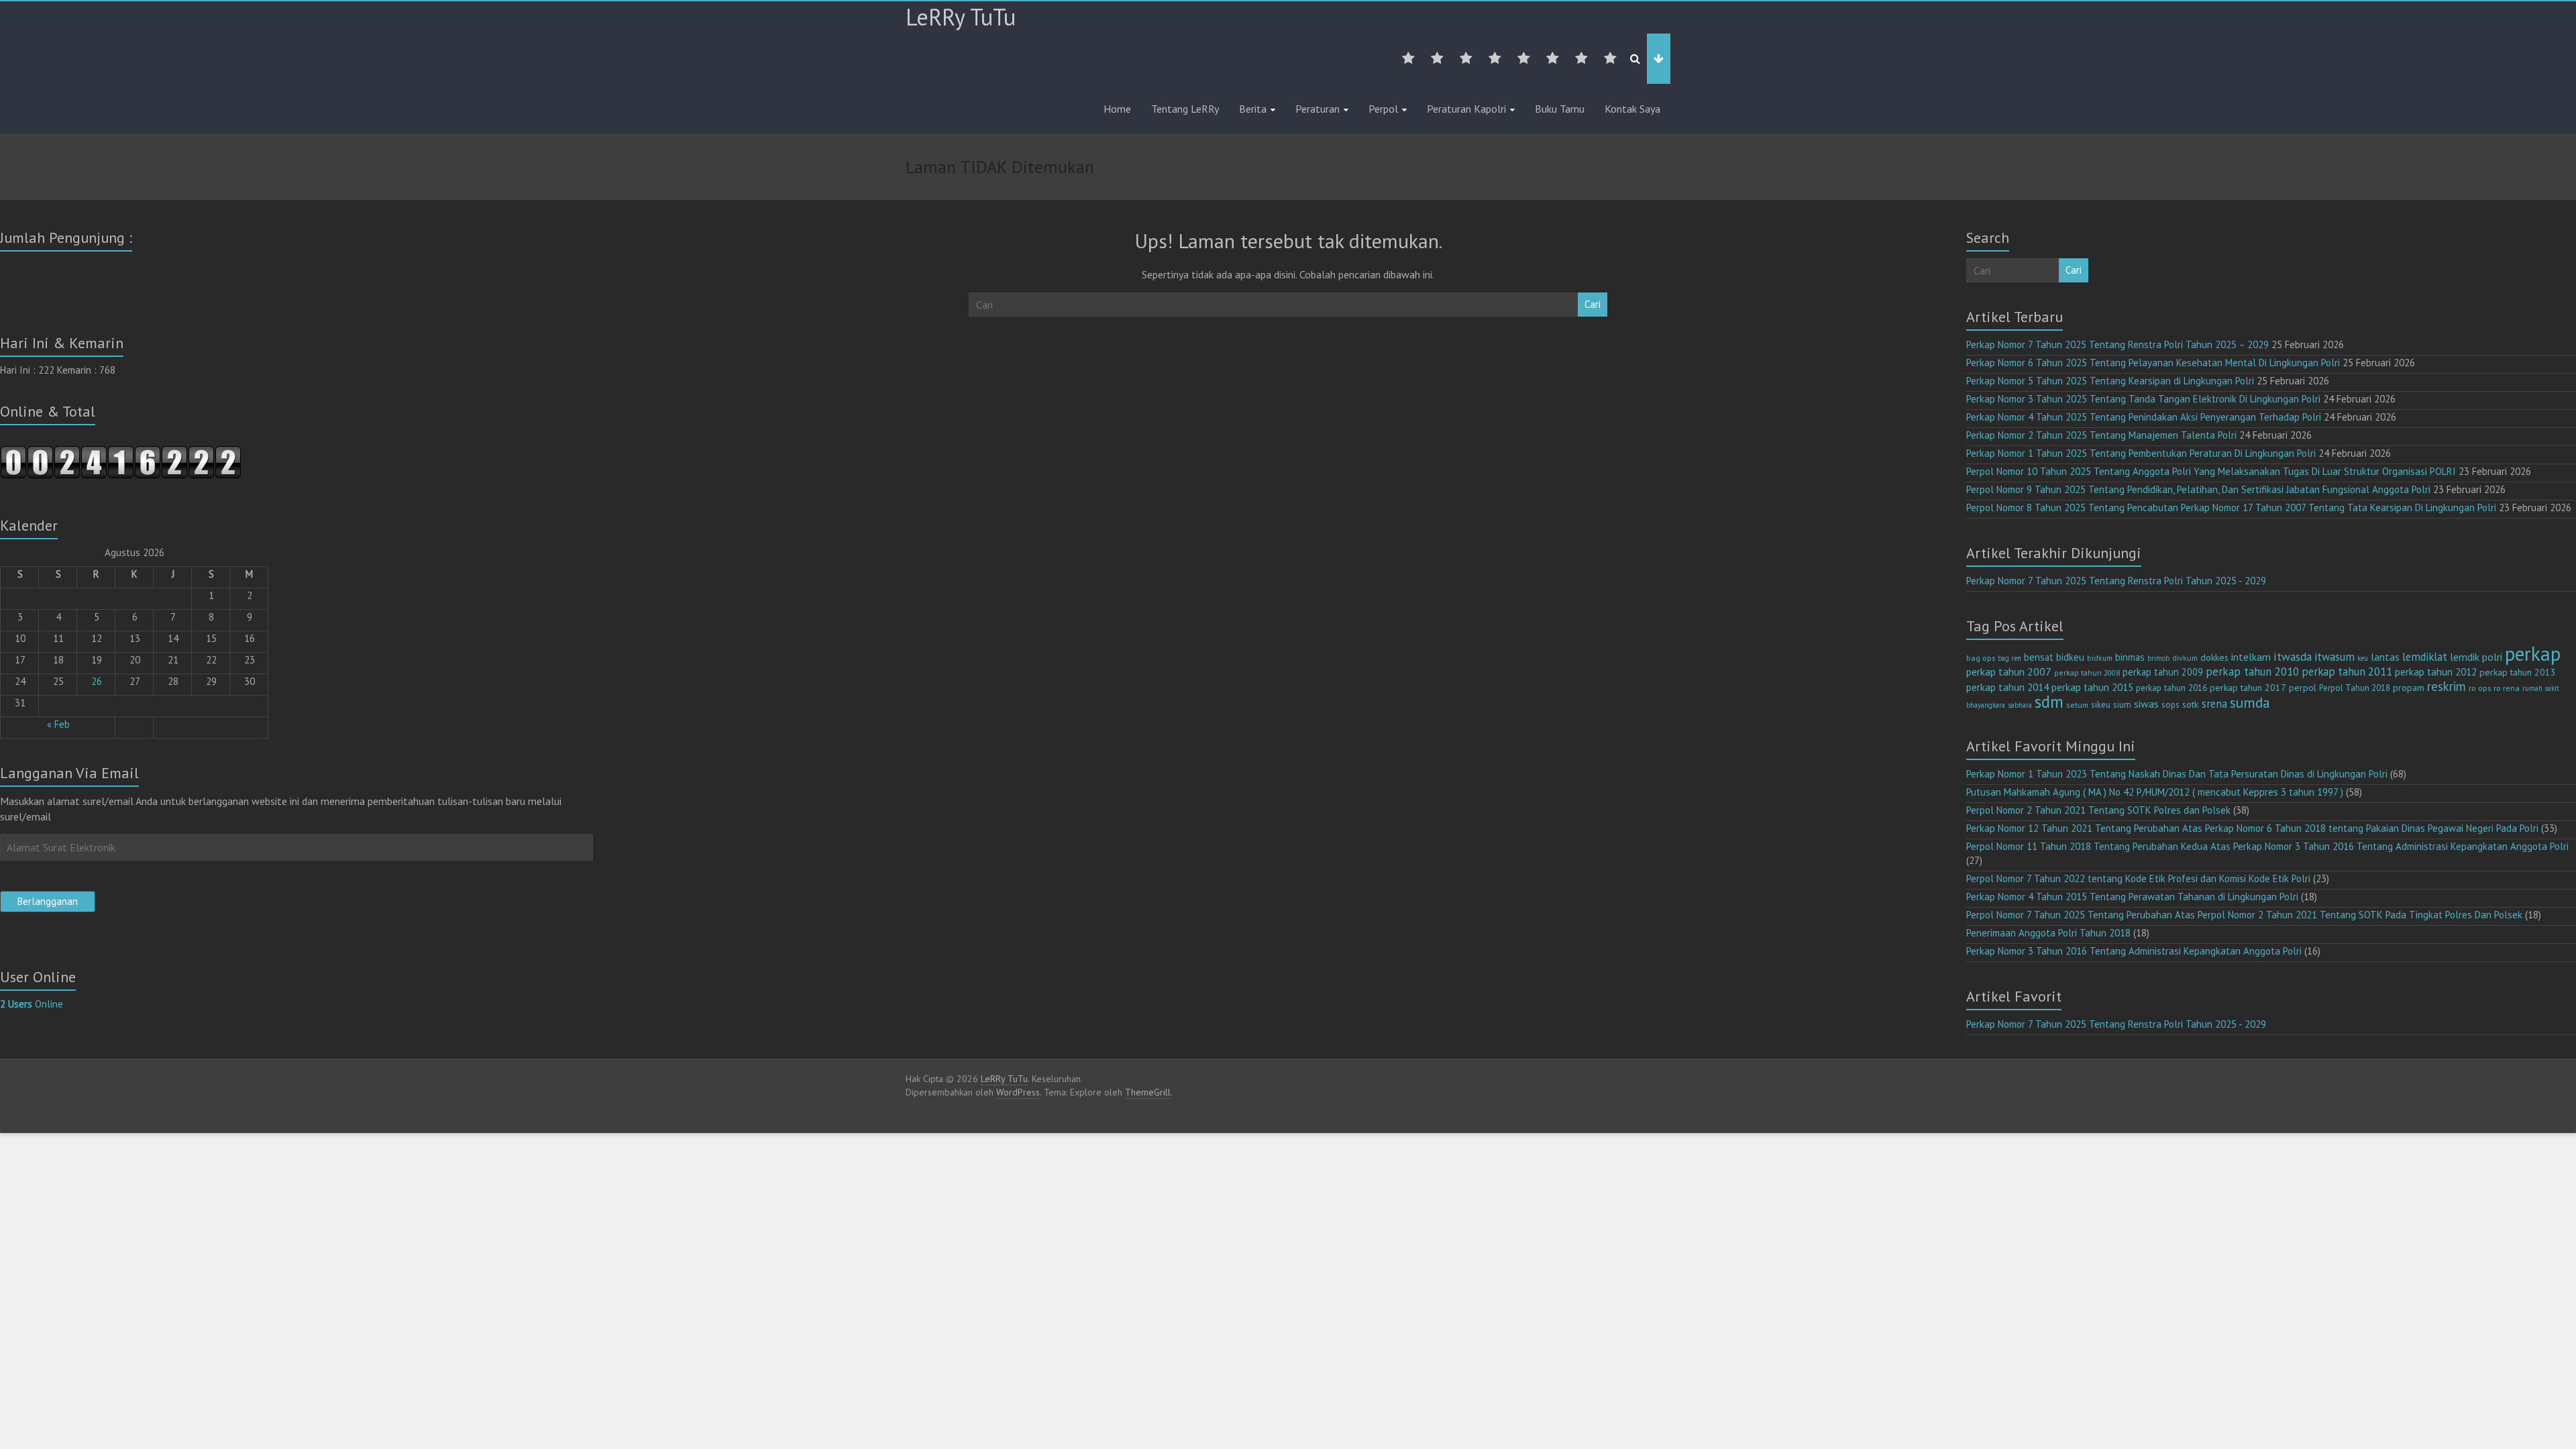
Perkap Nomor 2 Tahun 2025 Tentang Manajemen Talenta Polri (2101, 435)
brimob (2158, 658)
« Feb (58, 724)
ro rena (2507, 688)
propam (2409, 688)
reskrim (2447, 686)
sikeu (2101, 704)
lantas (2385, 657)
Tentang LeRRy (1185, 109)
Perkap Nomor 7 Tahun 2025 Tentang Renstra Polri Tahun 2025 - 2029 (2116, 581)
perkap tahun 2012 (2436, 672)
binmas (2130, 657)
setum (2077, 705)
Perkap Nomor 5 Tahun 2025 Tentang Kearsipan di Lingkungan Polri (2110, 381)
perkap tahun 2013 (2518, 672)
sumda (2250, 702)
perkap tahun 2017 (2248, 688)
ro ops (2480, 688)
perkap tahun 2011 (2347, 672)
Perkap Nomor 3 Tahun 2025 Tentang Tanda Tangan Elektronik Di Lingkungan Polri (2143, 399)
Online (32, 1004)
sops (2170, 705)
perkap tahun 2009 (2163, 672)
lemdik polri (2476, 657)
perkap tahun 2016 (2171, 688)
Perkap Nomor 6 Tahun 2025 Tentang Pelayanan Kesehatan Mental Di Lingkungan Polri (2153, 363)
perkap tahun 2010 (2252, 672)
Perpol (1383, 109)
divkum (2185, 658)
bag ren (2009, 658)
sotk (2191, 704)
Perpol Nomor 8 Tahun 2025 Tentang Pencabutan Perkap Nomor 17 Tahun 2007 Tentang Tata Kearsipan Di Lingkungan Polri (2231, 507)
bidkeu (2070, 657)
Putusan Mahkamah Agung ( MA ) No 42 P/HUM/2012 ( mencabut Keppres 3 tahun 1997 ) (2155, 792)
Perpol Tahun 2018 (2355, 688)
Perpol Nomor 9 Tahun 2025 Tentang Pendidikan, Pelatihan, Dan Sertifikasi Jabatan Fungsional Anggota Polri (2198, 489)
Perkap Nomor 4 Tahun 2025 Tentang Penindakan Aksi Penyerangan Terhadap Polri (2144, 417)
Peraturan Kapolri (1466, 109)
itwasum (2334, 657)
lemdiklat (2425, 657)
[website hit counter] (121, 452)
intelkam (2251, 657)
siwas (2146, 704)
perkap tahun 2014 (2007, 687)
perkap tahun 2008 (2087, 673)
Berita (1253, 109)
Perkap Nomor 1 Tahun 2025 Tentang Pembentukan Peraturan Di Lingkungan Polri (2141, 453)
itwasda (2293, 656)
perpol (2303, 688)
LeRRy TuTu (961, 17)
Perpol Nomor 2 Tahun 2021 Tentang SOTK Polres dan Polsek (2098, 810)
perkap (2533, 653)
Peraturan (1318, 109)
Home (1117, 109)
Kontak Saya (1632, 109)
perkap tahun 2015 (2092, 687)
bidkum (2100, 658)
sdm (2049, 702)
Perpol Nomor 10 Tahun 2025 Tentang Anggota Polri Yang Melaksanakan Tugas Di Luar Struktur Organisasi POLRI (2211, 471)
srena (2214, 704)
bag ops (1981, 658)
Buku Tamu (1560, 109)
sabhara (2020, 705)
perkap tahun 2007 (2009, 672)
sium (2122, 705)
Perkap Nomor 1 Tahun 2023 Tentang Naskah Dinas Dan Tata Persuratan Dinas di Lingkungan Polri (2177, 774)
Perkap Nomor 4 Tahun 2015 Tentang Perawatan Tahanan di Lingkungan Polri (2132, 897)
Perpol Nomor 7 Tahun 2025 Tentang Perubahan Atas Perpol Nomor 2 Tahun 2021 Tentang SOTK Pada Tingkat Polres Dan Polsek (2244, 915)
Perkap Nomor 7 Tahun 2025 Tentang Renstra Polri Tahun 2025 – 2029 (2117, 344)
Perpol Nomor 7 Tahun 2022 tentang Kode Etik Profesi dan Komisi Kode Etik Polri (2138, 878)
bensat (2039, 657)
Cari (1593, 304)
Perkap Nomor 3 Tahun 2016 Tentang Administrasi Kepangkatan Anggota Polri (2134, 951)
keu (2363, 658)
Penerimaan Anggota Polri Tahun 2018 (2048, 933)
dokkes (2214, 657)
